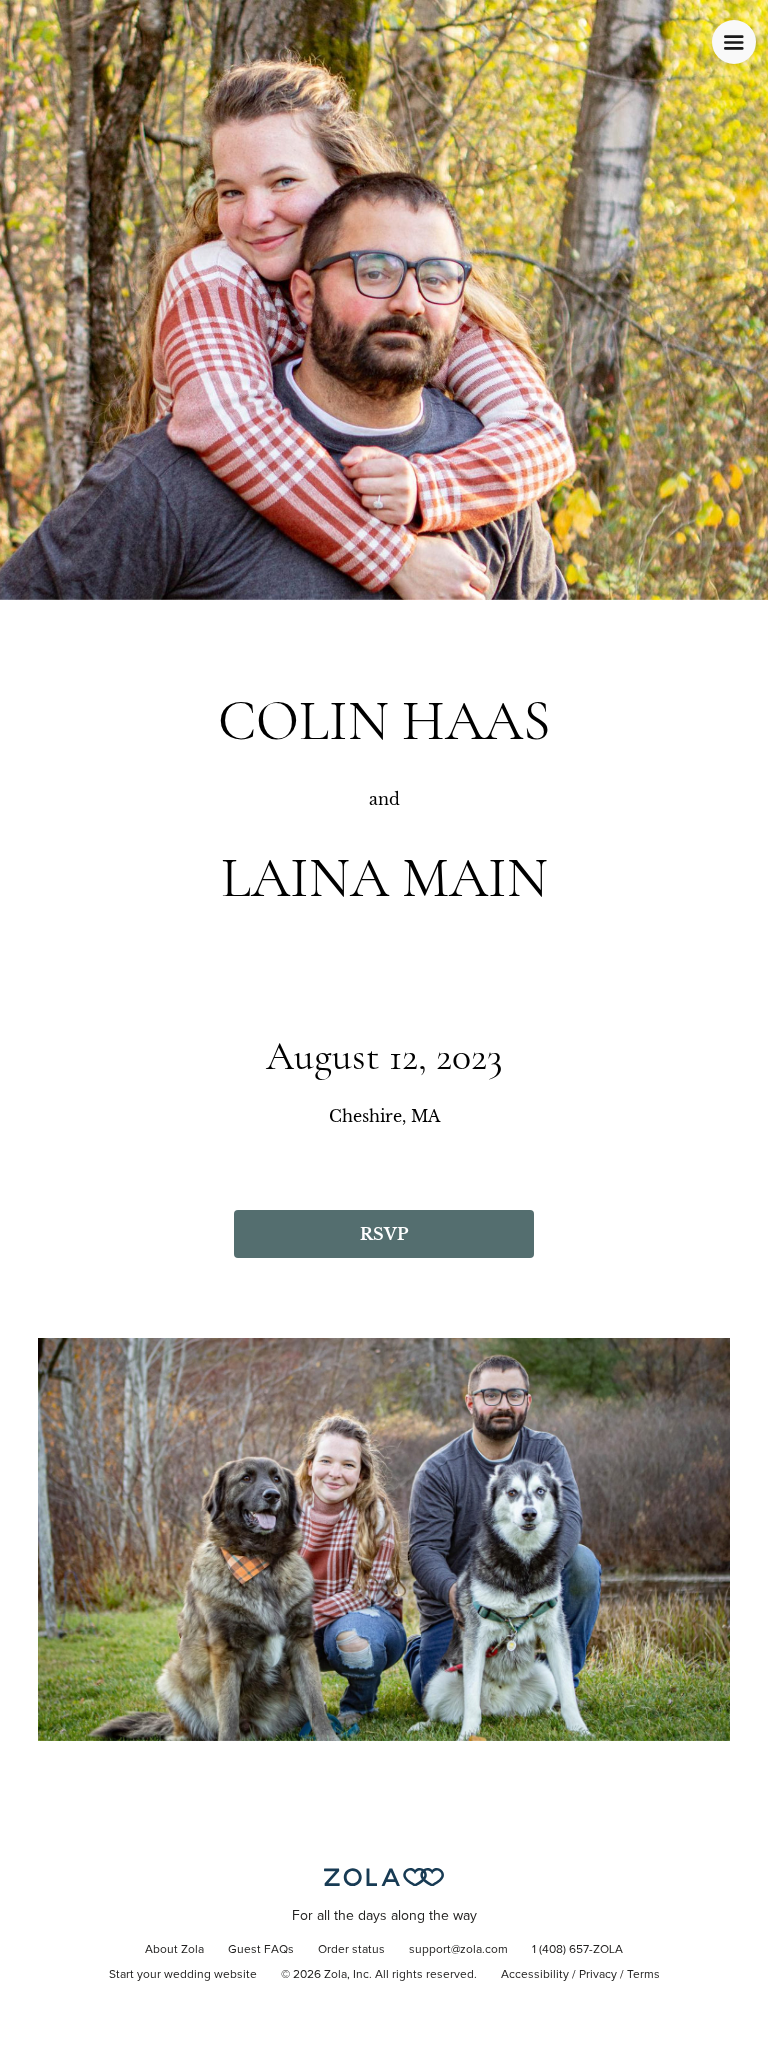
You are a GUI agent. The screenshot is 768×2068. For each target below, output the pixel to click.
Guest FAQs (261, 1950)
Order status (351, 1950)
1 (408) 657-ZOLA (577, 1950)
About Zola (174, 1950)
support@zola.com (458, 1950)
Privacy (598, 1975)
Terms (643, 1975)
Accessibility (535, 1975)
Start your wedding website (183, 1975)
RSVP (384, 1234)
